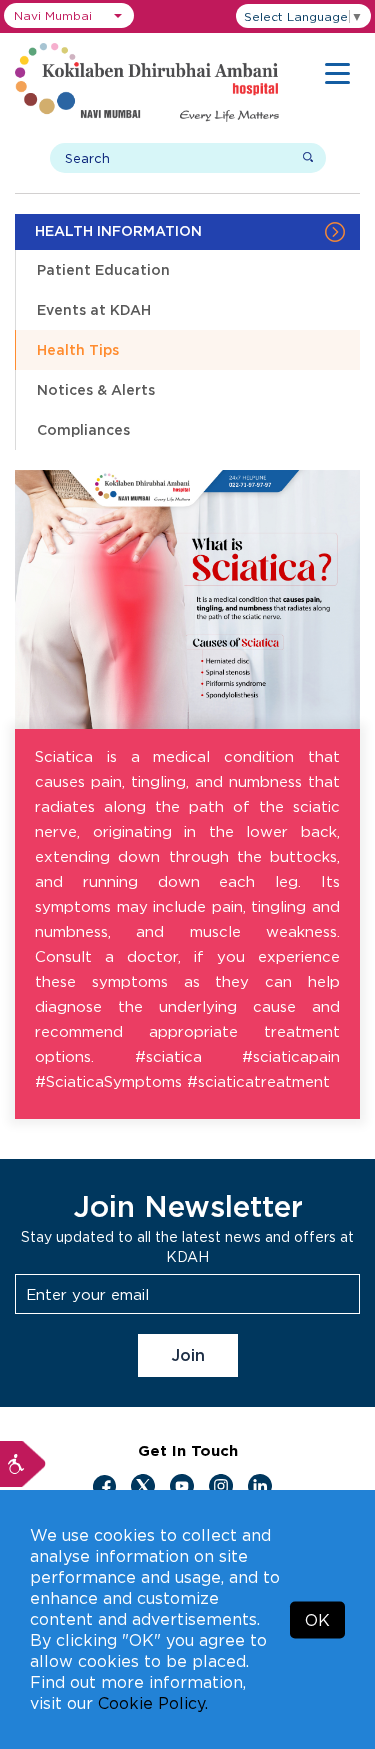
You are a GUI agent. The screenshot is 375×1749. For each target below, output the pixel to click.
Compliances (83, 429)
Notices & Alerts (96, 389)
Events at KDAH (94, 309)
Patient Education (103, 269)
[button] (69, 15)
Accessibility (23, 1464)
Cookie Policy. (153, 1703)
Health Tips (78, 349)
